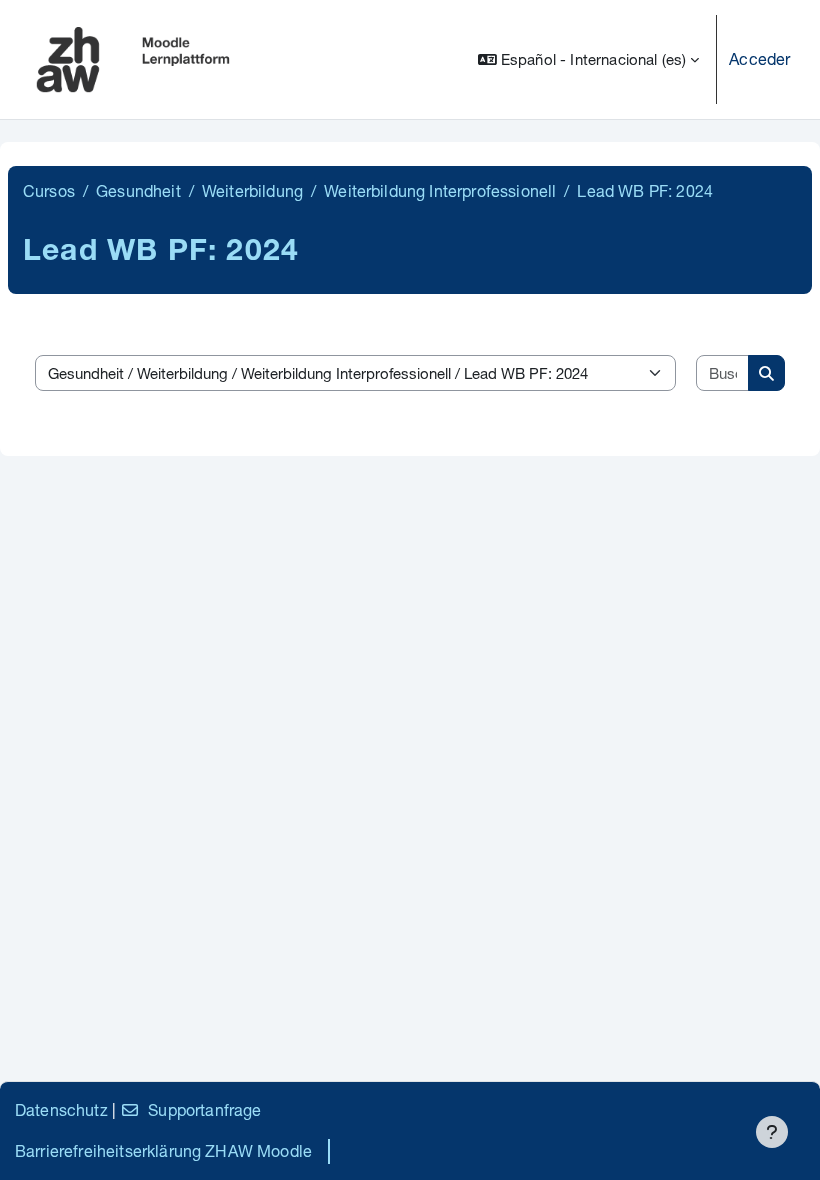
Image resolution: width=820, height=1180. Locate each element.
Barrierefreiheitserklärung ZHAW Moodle (163, 1150)
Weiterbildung (252, 190)
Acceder (759, 58)
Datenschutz (61, 1109)
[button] (588, 59)
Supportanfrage (204, 1109)
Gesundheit (138, 190)
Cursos (49, 190)
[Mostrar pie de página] (772, 1132)
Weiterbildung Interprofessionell (440, 190)
